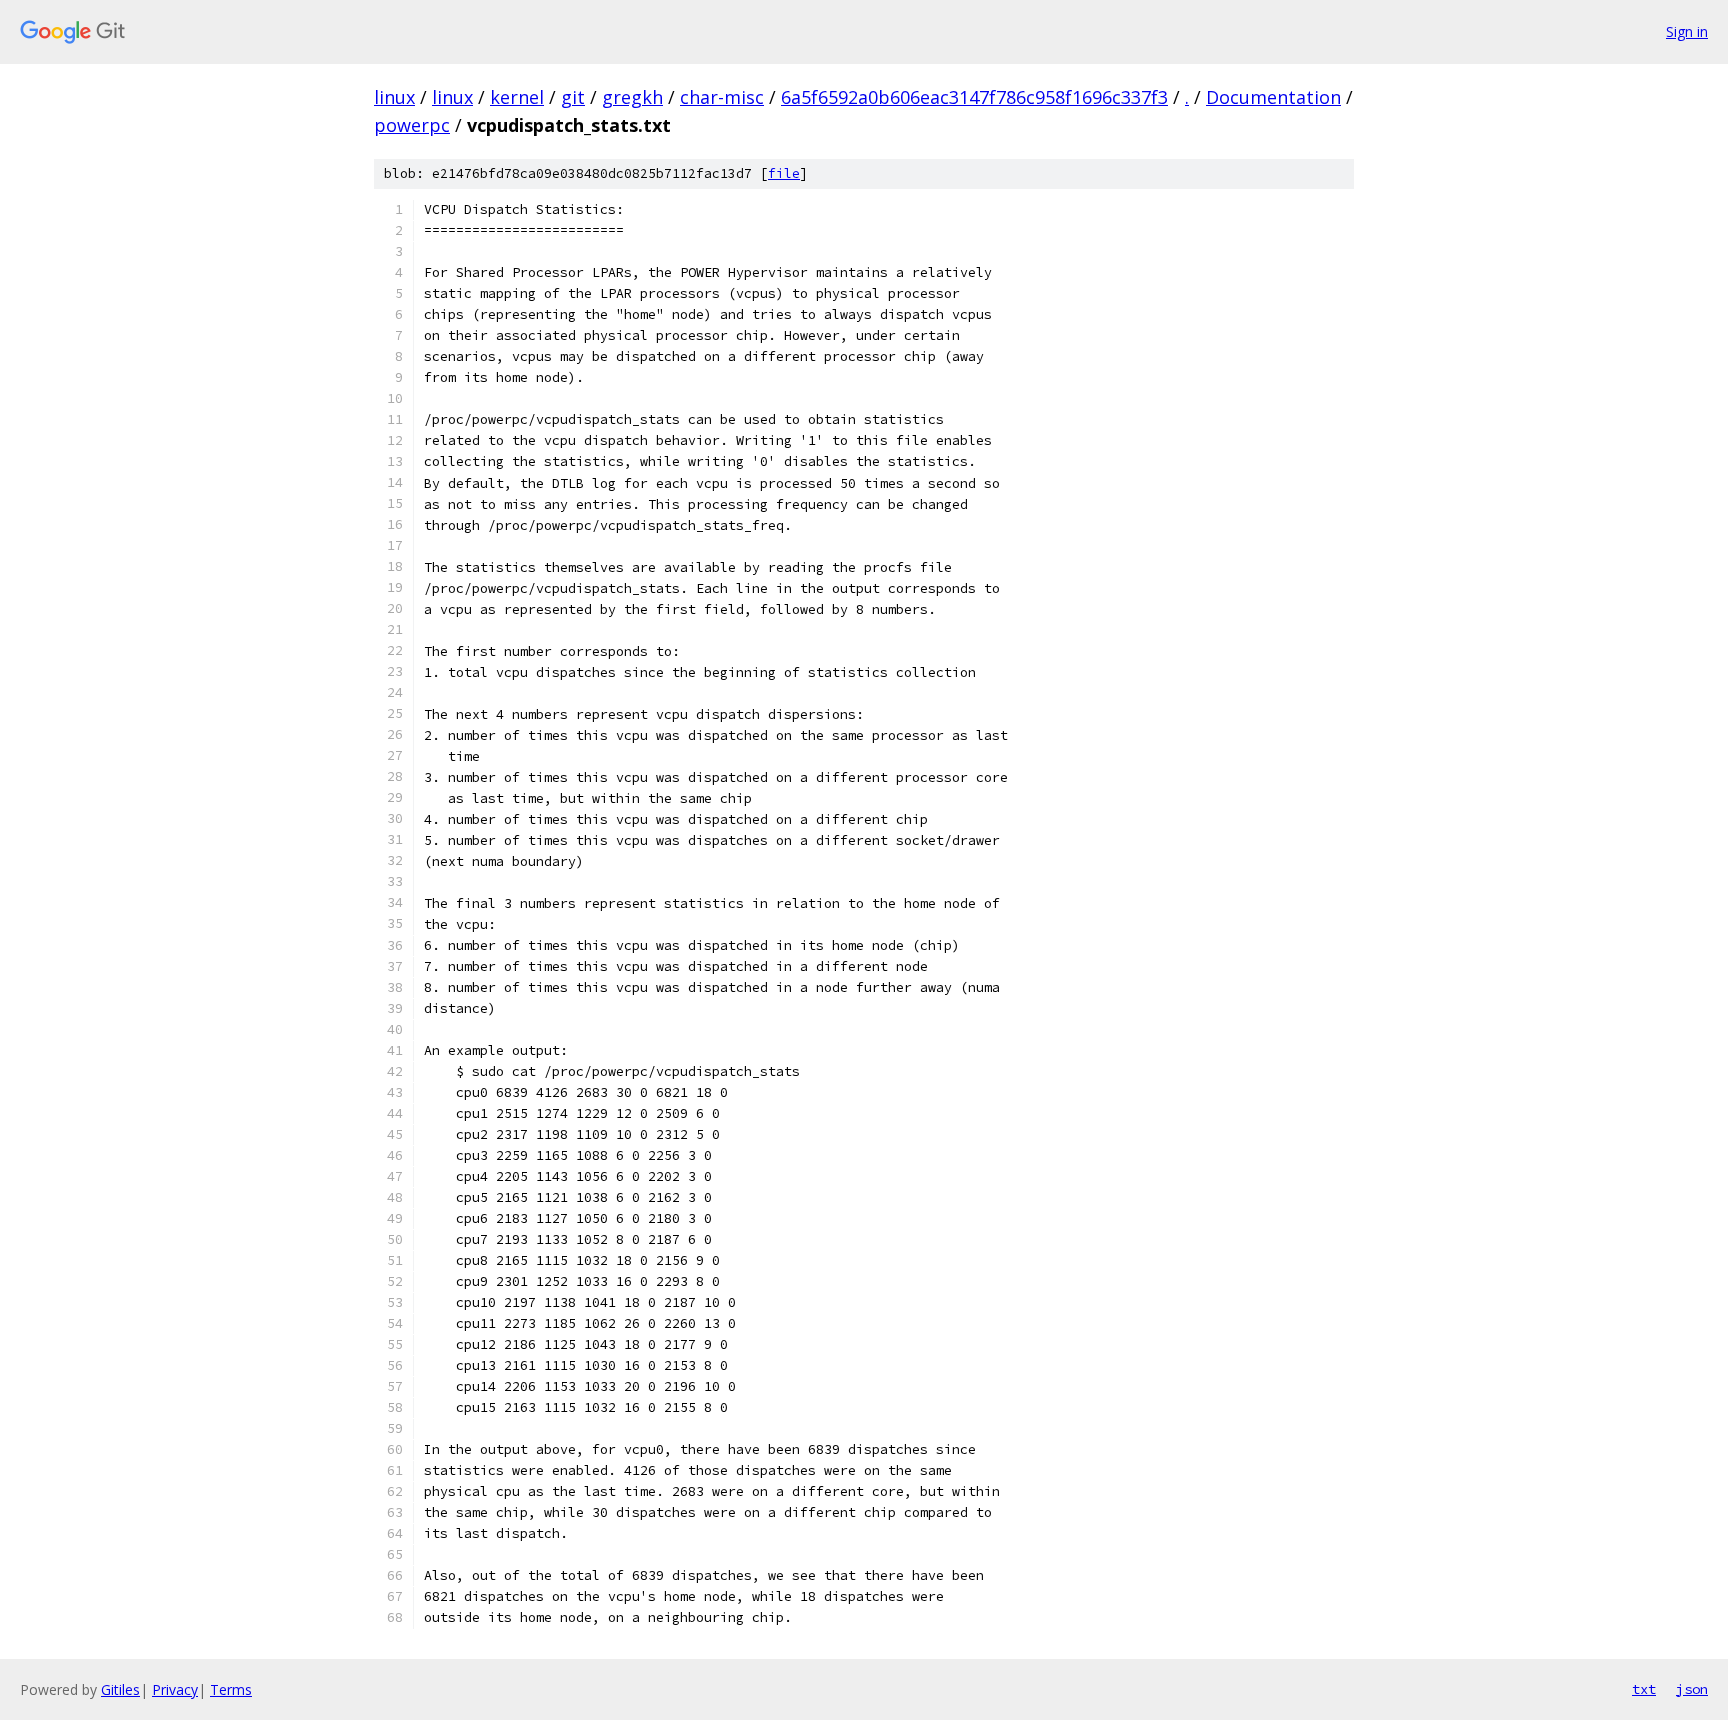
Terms (231, 1689)
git (573, 97)
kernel (517, 97)
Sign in (1687, 31)
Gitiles (120, 1689)
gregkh (632, 97)
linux (394, 97)
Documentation (1273, 97)
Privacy (175, 1689)
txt (1644, 1689)
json (1692, 1689)
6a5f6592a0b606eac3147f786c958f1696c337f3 (974, 97)
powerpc (412, 125)
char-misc (722, 97)
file (784, 173)
